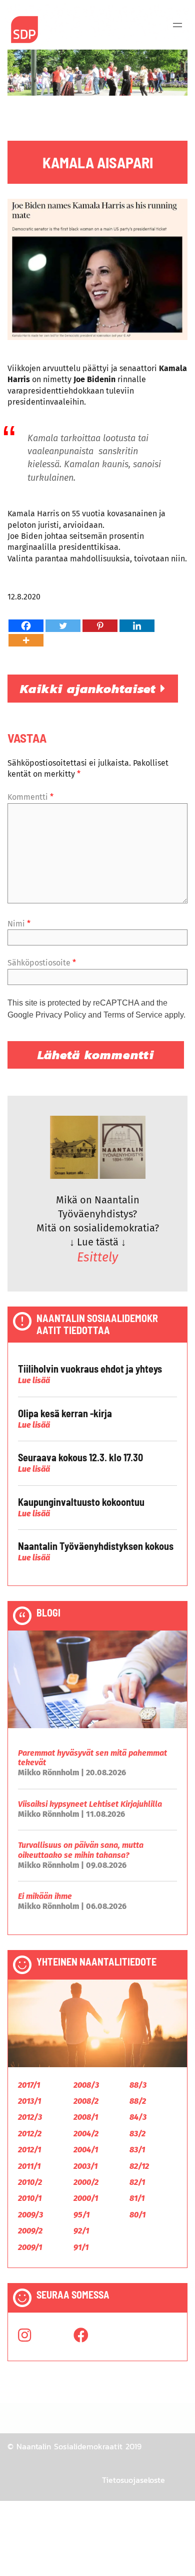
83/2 (137, 2134)
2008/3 (86, 2085)
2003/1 (85, 2166)
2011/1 (29, 2166)
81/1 (137, 2198)
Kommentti (30, 797)
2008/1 (86, 2117)
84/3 (138, 2117)
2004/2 (86, 2134)
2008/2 (86, 2101)
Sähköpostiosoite (42, 963)
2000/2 (86, 2182)
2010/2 (30, 2182)
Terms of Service (133, 1015)
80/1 (137, 2215)
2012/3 (30, 2117)
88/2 (138, 2101)
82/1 (137, 2182)
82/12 (139, 2166)
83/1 (137, 2150)
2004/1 (86, 2150)
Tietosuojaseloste (133, 2480)
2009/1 (30, 2247)
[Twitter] (63, 626)
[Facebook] (26, 626)
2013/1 (29, 2101)
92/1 (81, 2231)
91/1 (81, 2247)
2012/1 (29, 2150)
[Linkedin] (137, 626)
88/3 (138, 2085)
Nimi (19, 924)
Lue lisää (34, 1380)
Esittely (97, 1257)
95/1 (81, 2215)
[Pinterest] (100, 626)
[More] (26, 640)
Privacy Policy (61, 1015)
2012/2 (30, 2134)
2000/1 (86, 2198)
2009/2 (30, 2231)
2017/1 (29, 2085)
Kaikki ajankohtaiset (90, 689)
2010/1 (30, 2198)
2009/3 (30, 2215)
